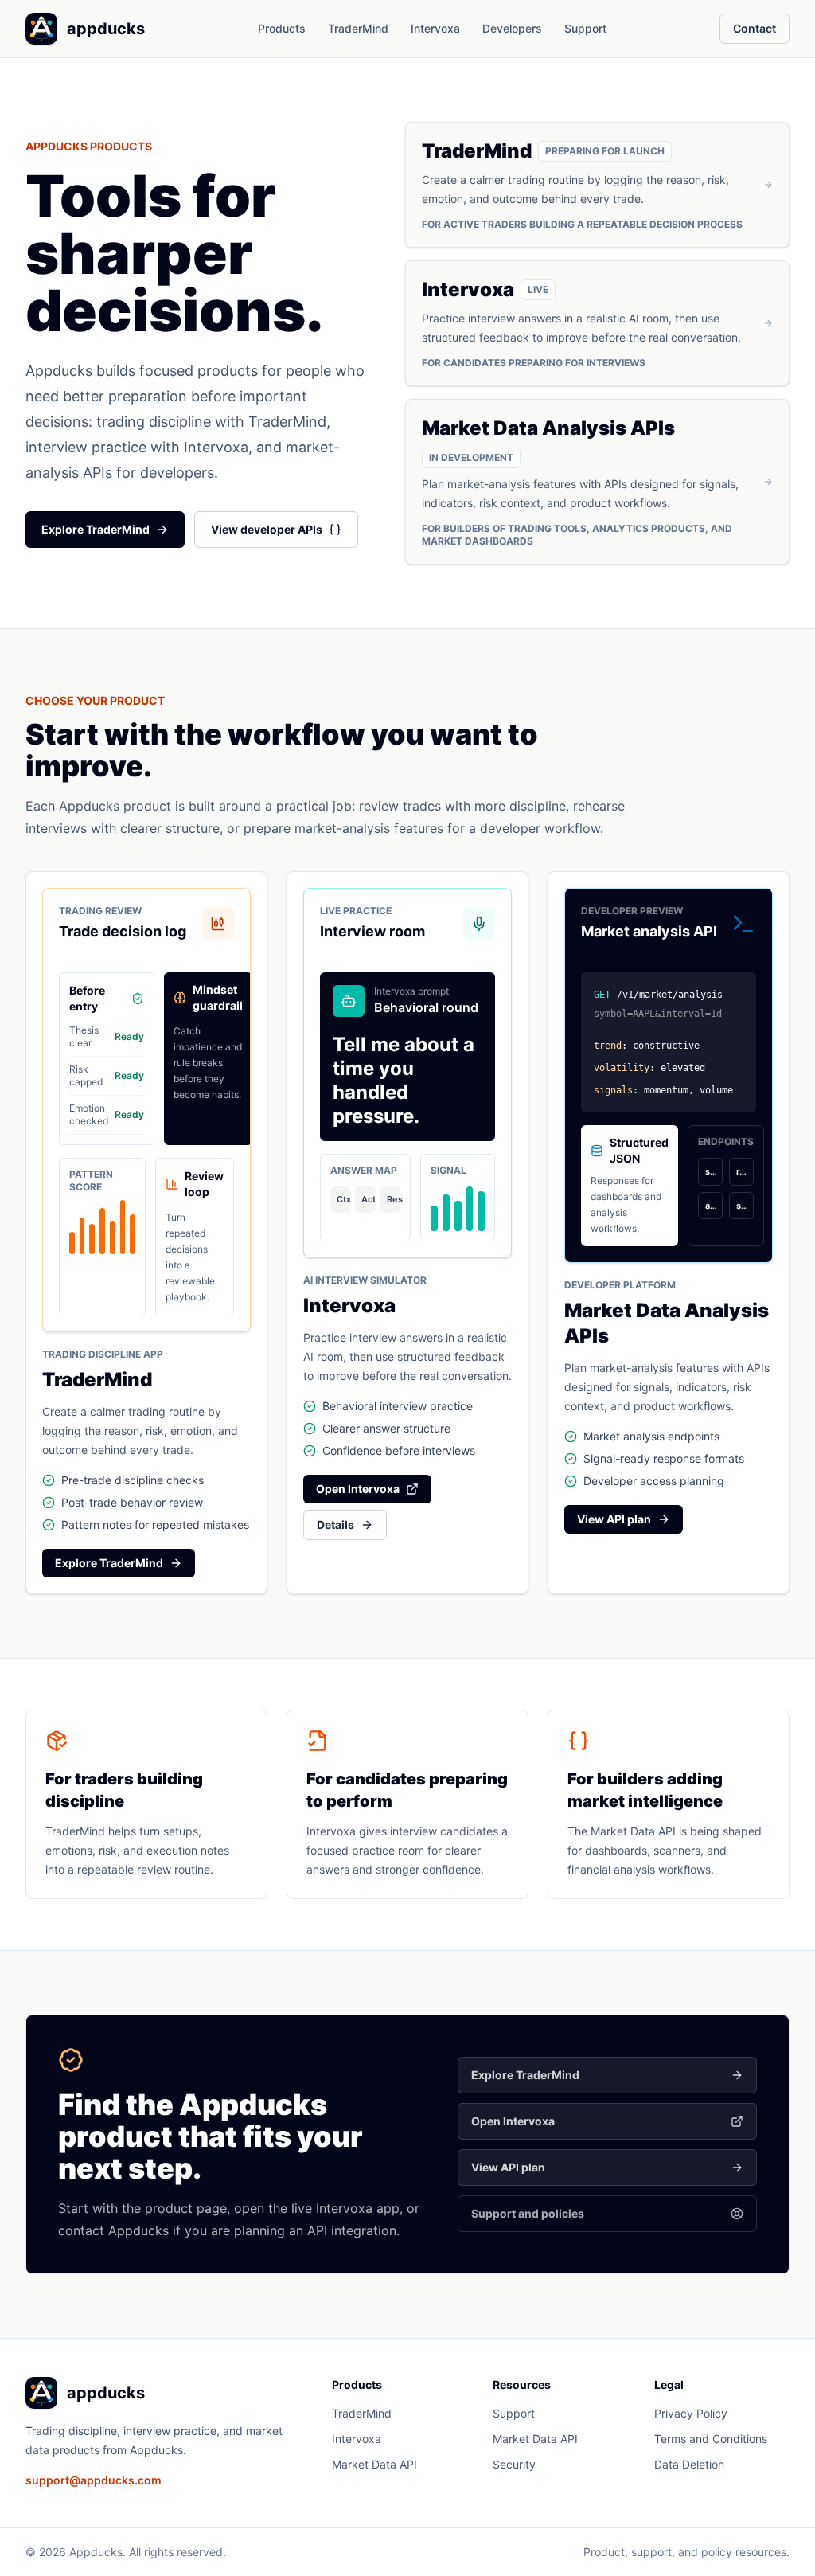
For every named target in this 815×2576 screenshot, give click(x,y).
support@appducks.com (94, 2480)
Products (282, 28)
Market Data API (374, 2464)
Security (514, 2464)
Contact (755, 28)
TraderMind (358, 28)
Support (585, 28)
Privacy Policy (691, 2413)
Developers (512, 28)
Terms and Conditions (711, 2439)
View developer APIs (267, 529)
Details (335, 1524)
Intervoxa (435, 28)
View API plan (614, 1519)
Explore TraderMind (96, 529)
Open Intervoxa (358, 1489)
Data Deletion (689, 2464)
